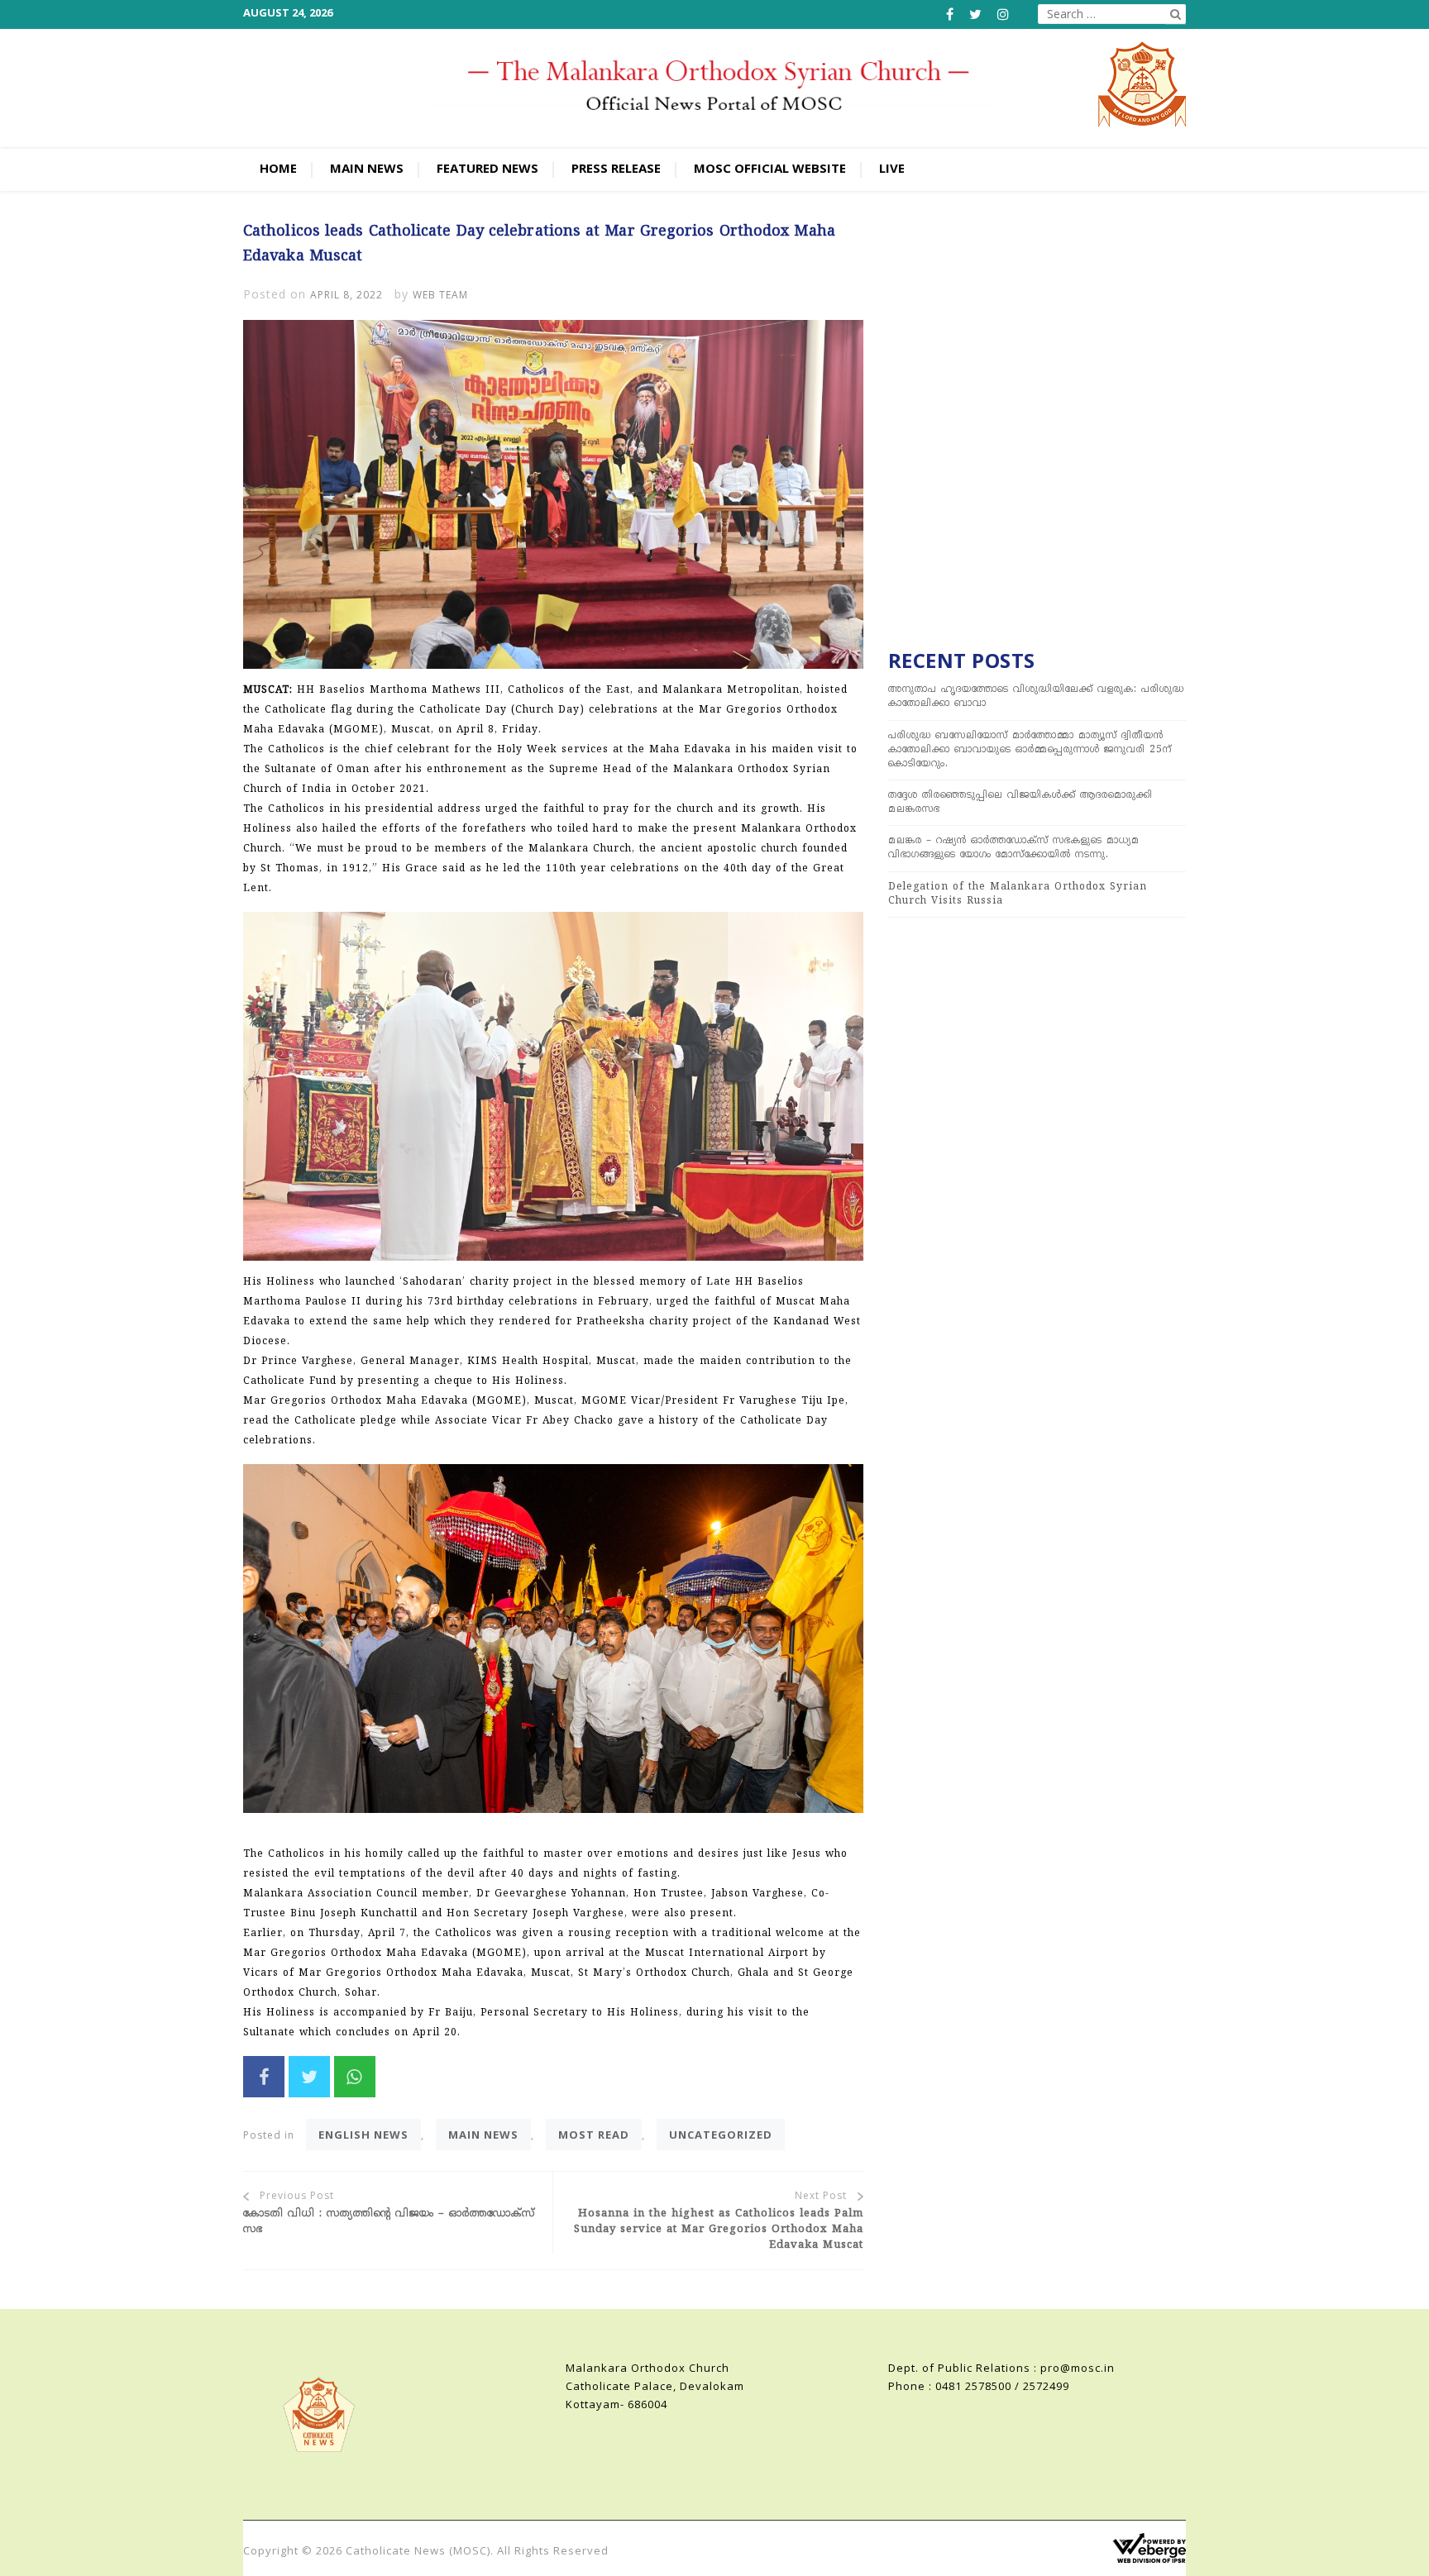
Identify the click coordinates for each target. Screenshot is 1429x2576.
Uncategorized (721, 2135)
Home (278, 168)
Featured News (487, 168)
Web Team (440, 295)
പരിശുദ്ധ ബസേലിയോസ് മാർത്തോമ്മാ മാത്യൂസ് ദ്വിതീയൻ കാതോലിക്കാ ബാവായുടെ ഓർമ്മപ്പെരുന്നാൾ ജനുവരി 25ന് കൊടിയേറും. (1030, 750)
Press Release (616, 168)
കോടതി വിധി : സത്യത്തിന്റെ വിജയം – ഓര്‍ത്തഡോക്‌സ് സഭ (389, 2222)
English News (363, 2135)
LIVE (892, 168)
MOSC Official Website (770, 168)
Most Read (594, 2135)
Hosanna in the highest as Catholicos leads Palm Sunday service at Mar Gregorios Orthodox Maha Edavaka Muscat (719, 2229)
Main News (367, 168)
